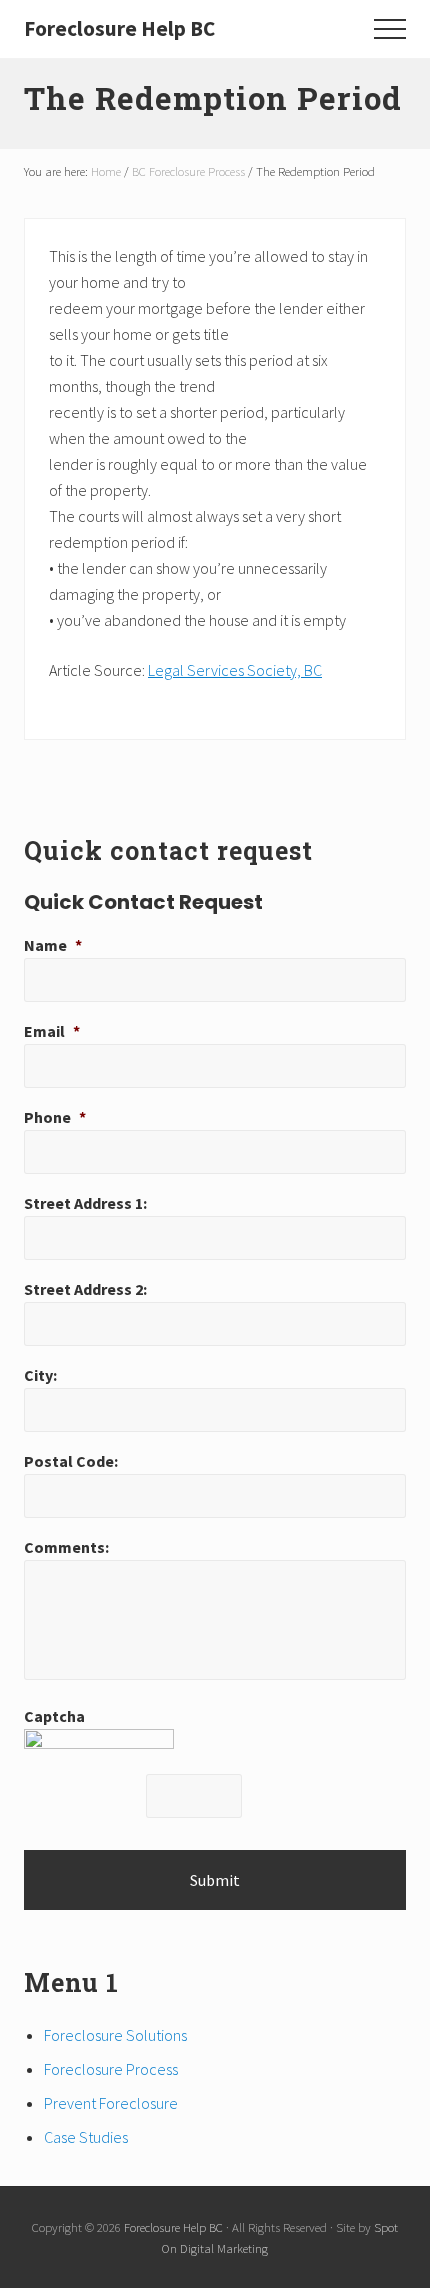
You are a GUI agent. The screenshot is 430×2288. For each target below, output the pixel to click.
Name (53, 945)
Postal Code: (71, 1461)
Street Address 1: (85, 1203)
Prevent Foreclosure (111, 2103)
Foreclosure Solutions (115, 2035)
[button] (390, 29)
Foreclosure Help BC (119, 28)
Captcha (54, 1716)
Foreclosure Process (111, 2069)
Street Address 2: (85, 1289)
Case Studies (86, 2137)
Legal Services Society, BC (235, 670)
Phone (55, 1117)
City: (40, 1375)
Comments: (66, 1547)
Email (52, 1031)
